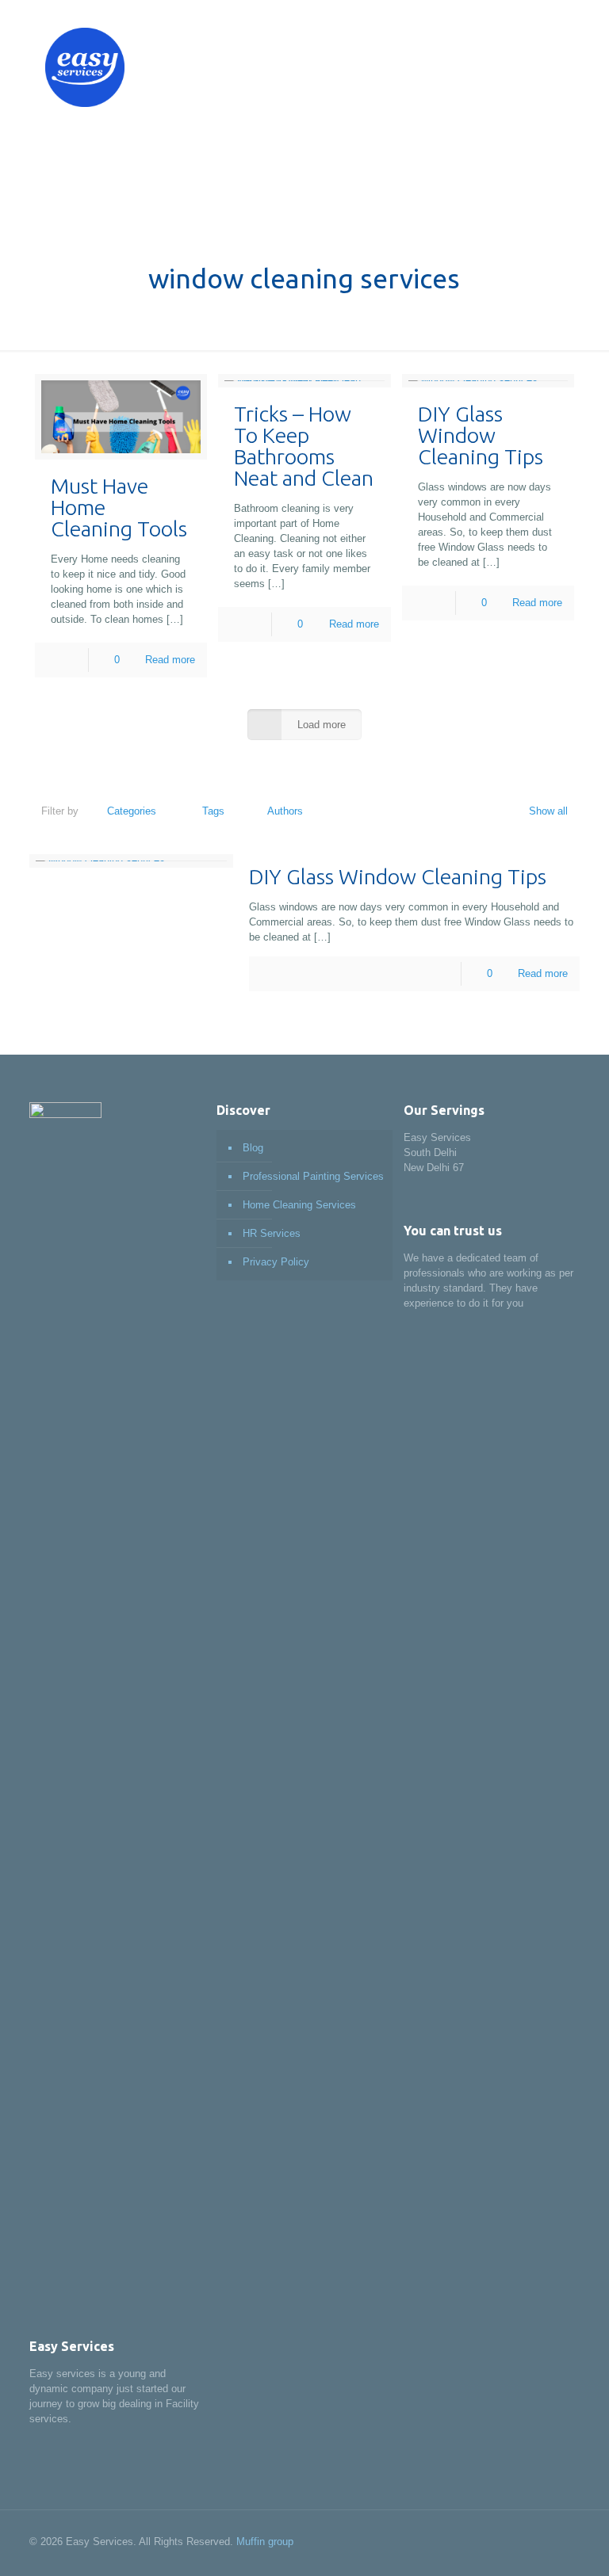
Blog (253, 1148)
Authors (285, 811)
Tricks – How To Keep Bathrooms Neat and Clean (304, 446)
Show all (548, 811)
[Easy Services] (85, 67)
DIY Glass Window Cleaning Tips (481, 435)
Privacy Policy (276, 1262)
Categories (132, 811)
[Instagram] (522, 2541)
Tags (213, 811)
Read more (170, 660)
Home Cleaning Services (299, 1205)
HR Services (272, 1233)
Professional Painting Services (313, 1176)
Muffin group (265, 2542)
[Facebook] (501, 2541)
